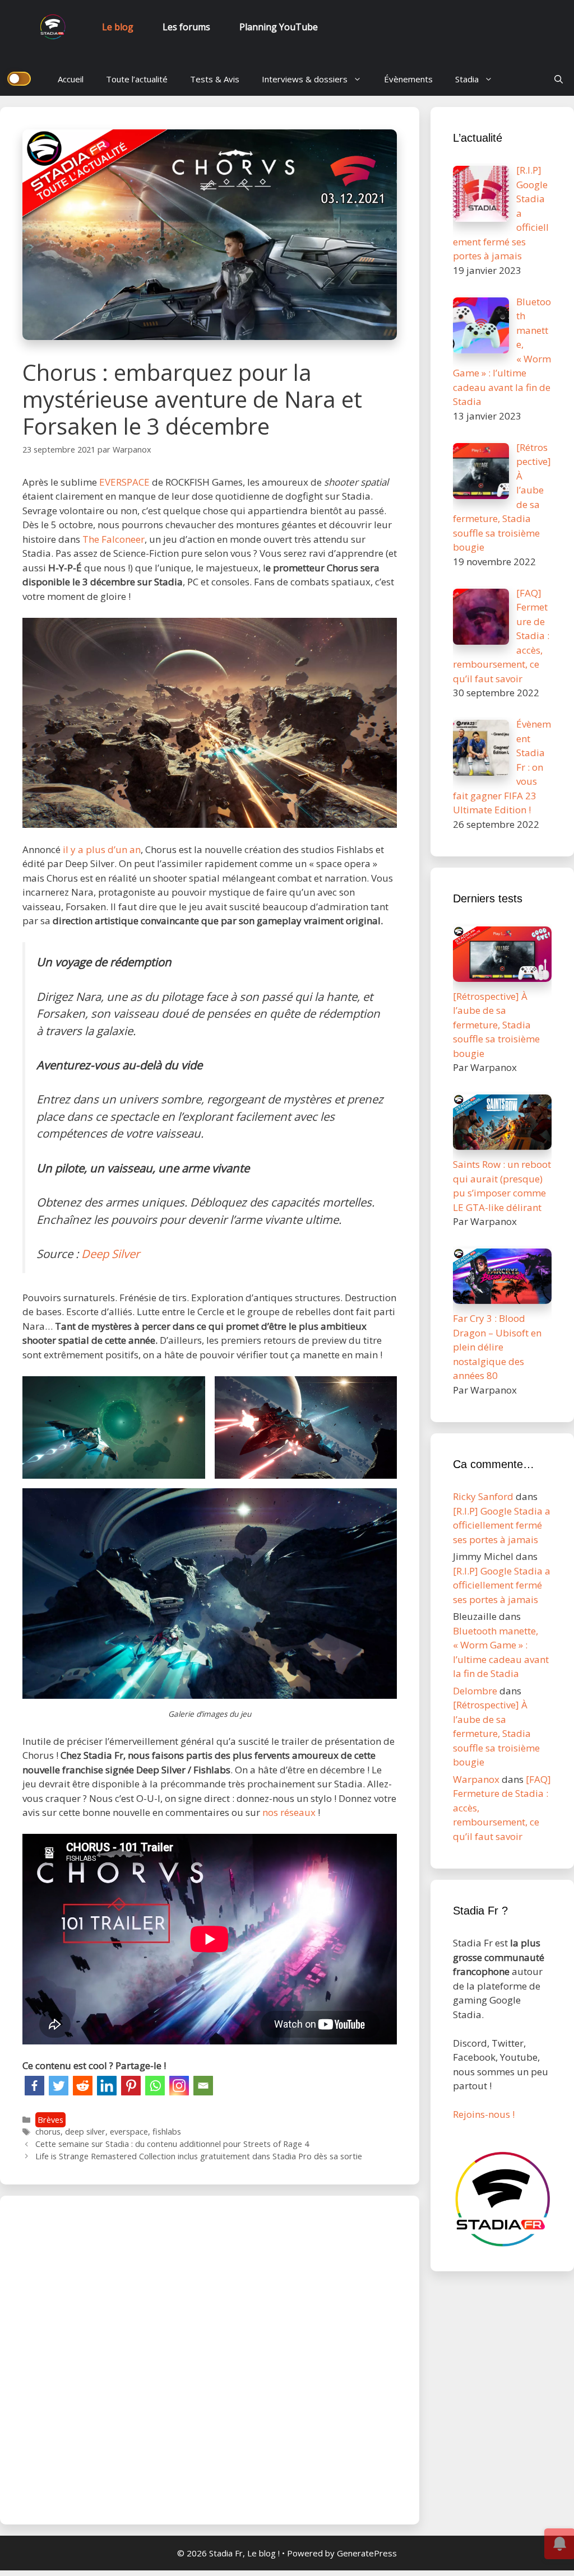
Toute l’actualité (137, 79)
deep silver (85, 2132)
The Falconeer (114, 539)
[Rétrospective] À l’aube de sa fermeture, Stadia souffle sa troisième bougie (496, 1733)
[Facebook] (34, 2086)
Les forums (186, 27)
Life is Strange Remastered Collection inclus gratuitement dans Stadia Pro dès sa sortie (199, 2156)
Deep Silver (110, 1254)
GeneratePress (367, 2553)
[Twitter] (59, 2086)
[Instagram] (179, 2086)
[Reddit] (83, 2086)
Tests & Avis (215, 79)
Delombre (475, 1691)
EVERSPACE (126, 482)
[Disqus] (210, 2358)
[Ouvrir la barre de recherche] (559, 79)
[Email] (203, 2086)
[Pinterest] (131, 2086)
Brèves (50, 2120)
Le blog (118, 27)
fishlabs (167, 2132)
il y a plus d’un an (101, 849)
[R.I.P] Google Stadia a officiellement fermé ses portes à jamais (502, 1525)
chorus (48, 2132)
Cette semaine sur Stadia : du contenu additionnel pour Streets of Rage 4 (172, 2144)
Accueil (71, 79)
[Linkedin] (107, 2086)
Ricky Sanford (483, 1496)
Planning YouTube (279, 27)
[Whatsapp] (155, 2086)
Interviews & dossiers (305, 79)
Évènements (408, 79)
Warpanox (476, 1779)
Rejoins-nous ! (484, 2114)
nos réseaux (289, 1812)
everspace (129, 2132)
